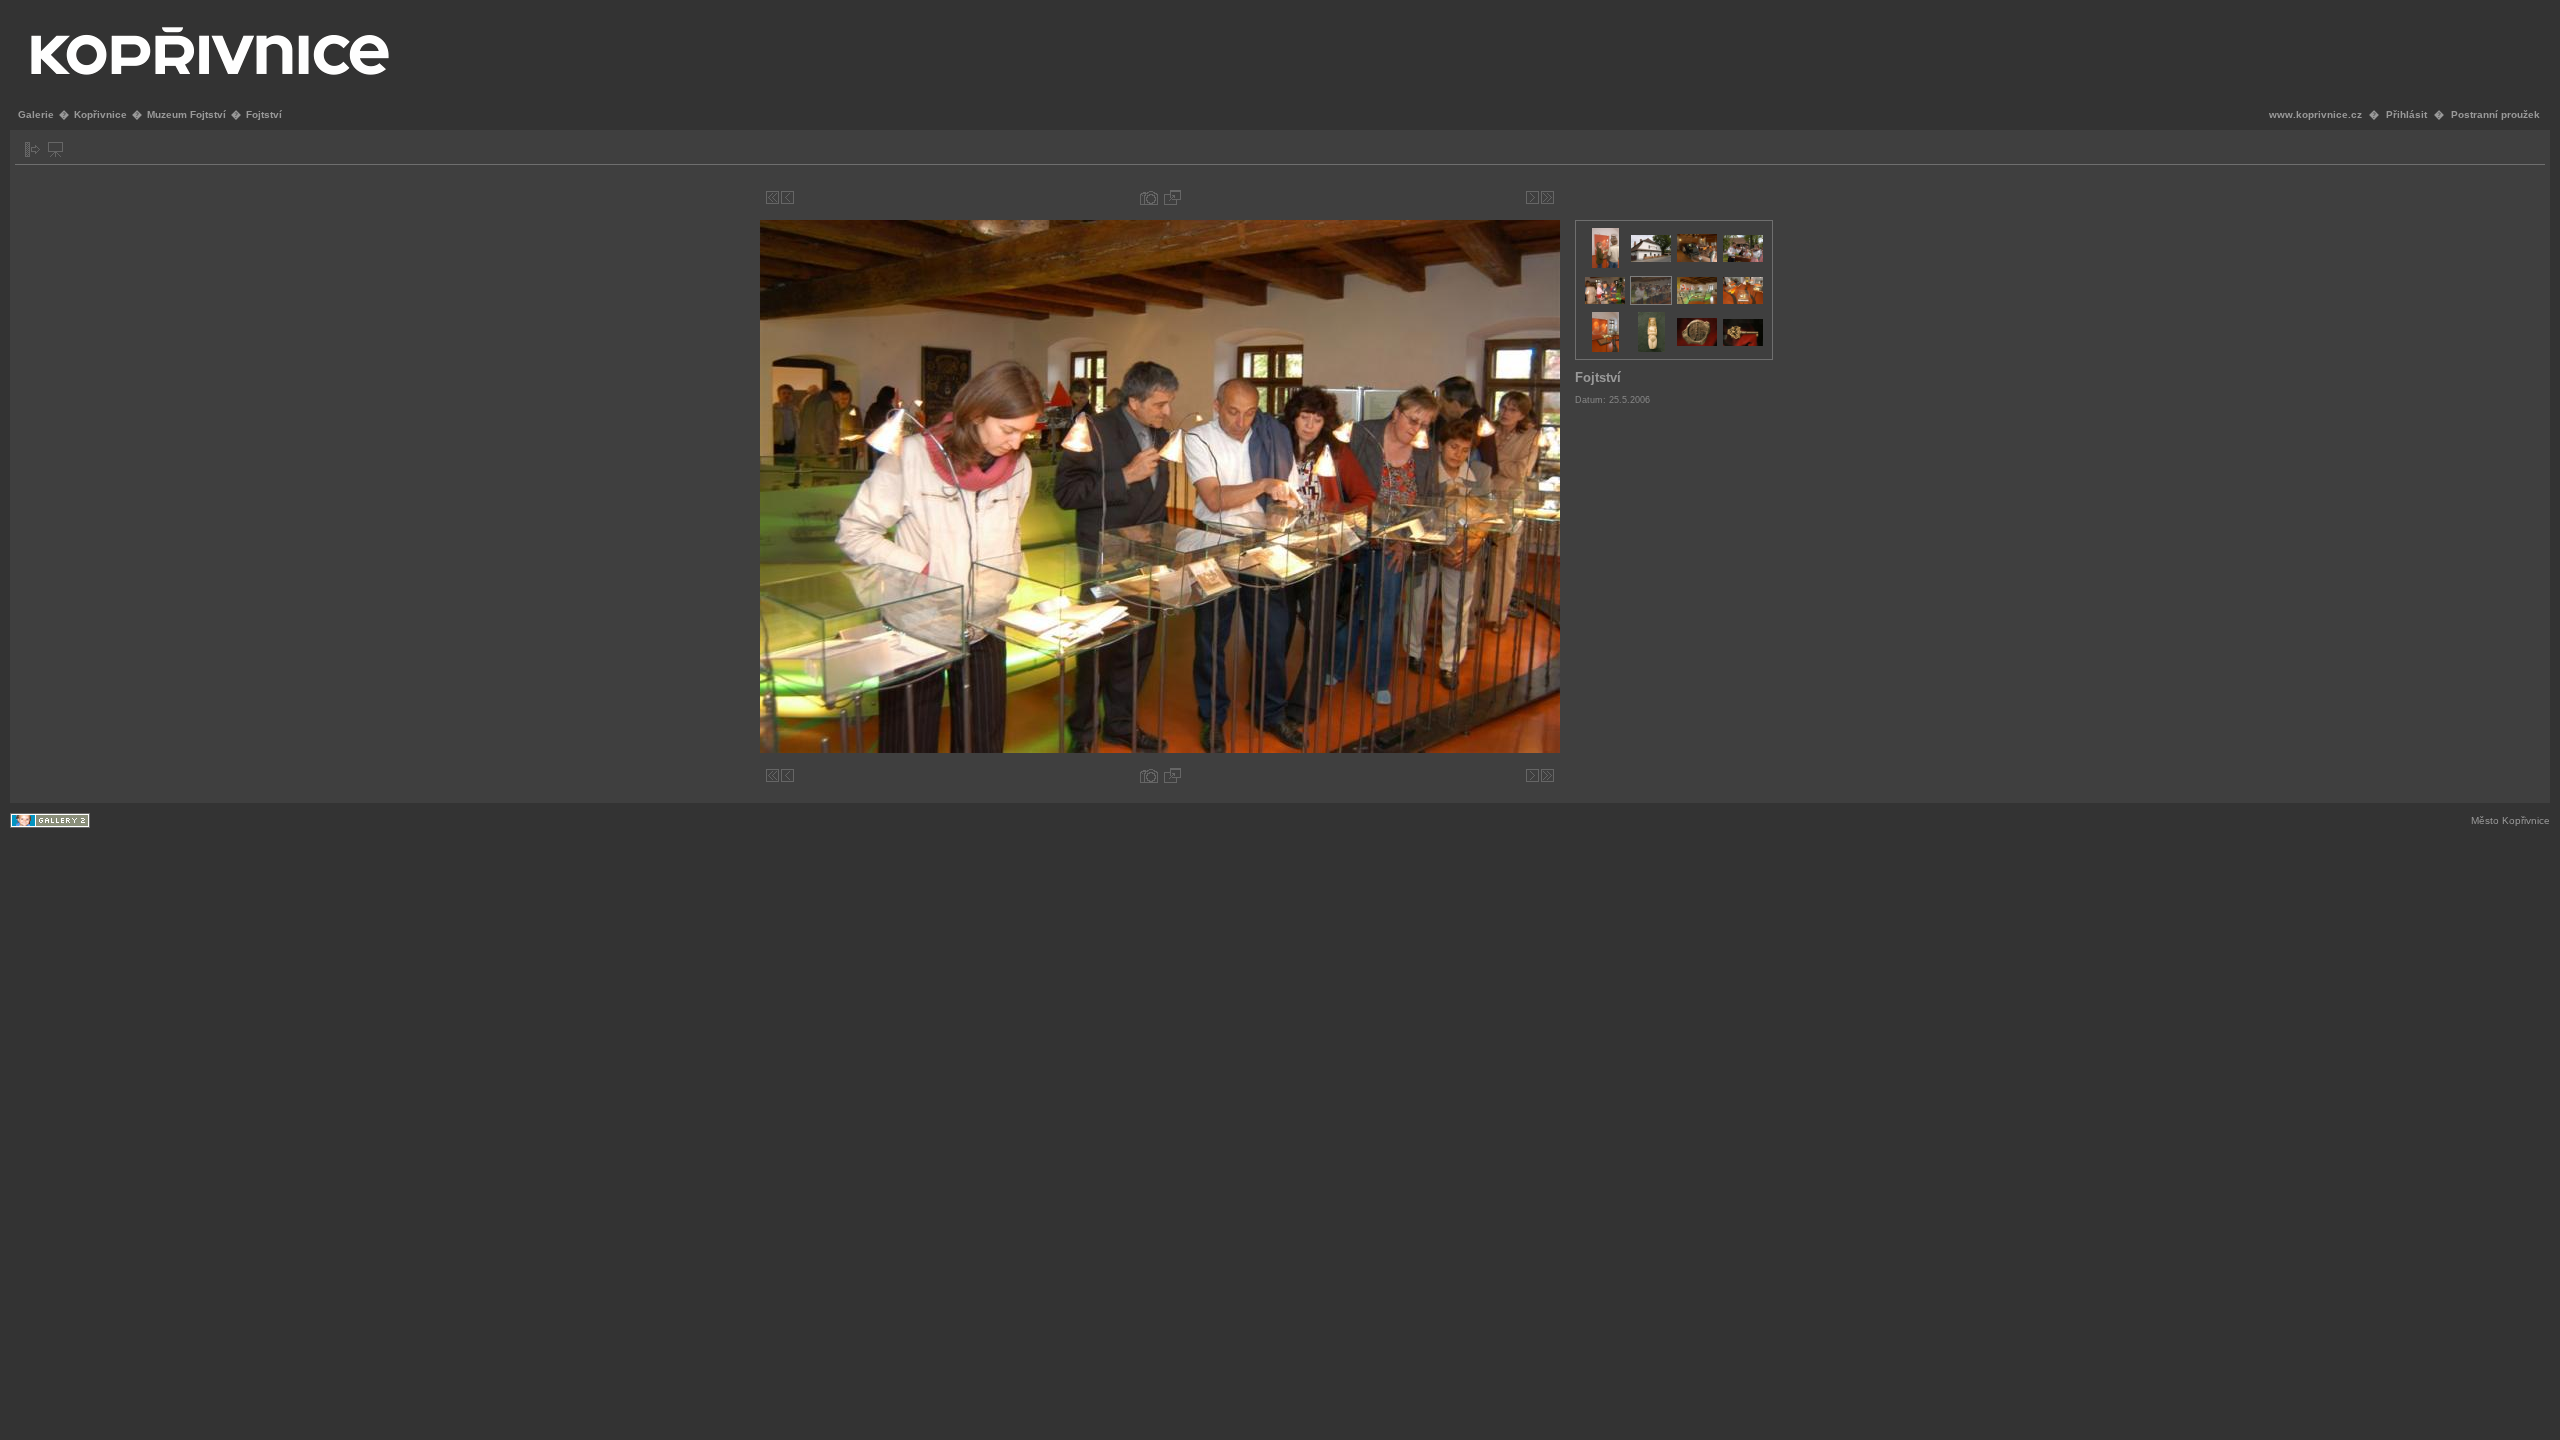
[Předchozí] (787, 197)
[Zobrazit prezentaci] (55, 149)
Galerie (36, 114)
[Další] (1532, 197)
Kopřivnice (100, 114)
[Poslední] (1547, 197)
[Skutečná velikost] (1172, 197)
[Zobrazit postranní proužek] (32, 149)
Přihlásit (2406, 114)
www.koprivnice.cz (2315, 114)
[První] (772, 197)
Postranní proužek (2495, 114)
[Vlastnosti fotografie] (1149, 197)
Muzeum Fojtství (186, 114)
